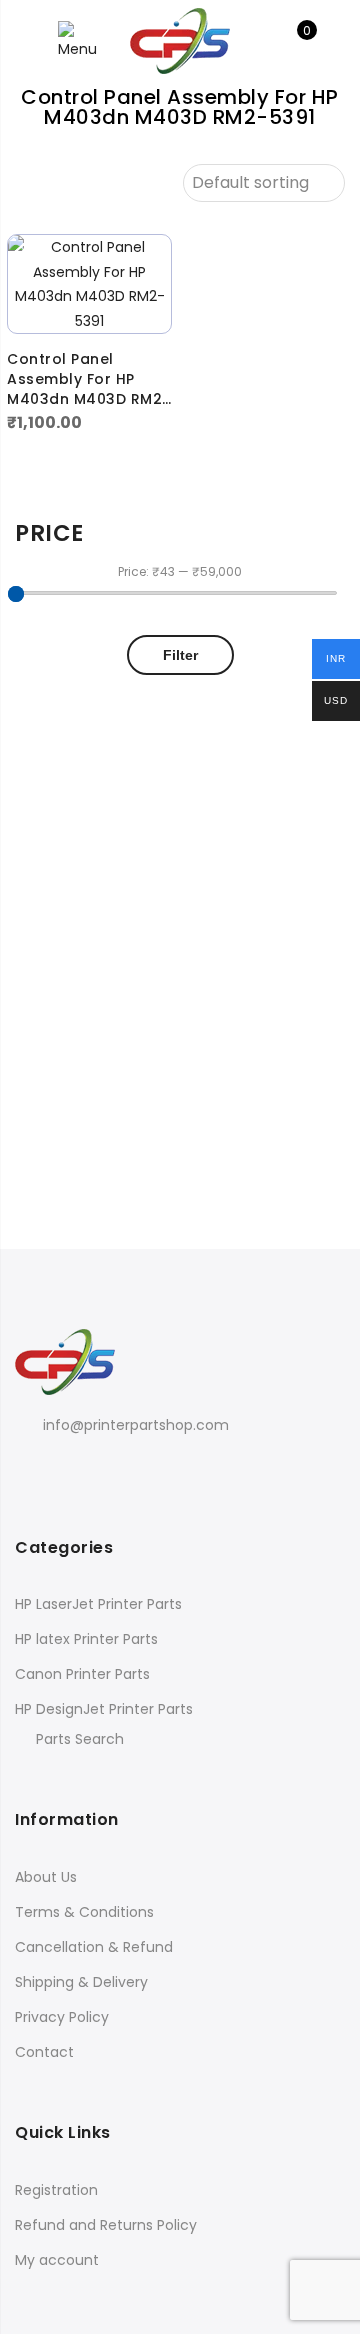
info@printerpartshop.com (136, 1425)
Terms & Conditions (84, 1912)
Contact (44, 2052)
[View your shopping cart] (292, 41)
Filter (180, 655)
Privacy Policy (62, 2017)
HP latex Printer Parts (86, 1639)
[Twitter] (74, 1469)
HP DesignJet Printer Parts (104, 1709)
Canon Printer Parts (82, 1674)
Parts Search (80, 1739)
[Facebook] (33, 1469)
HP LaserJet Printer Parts (98, 1604)
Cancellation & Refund (94, 1947)
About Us (46, 1877)
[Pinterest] (115, 1469)
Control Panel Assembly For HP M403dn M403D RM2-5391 (89, 379)
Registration (56, 2190)
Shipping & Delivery (81, 1982)
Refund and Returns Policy (106, 2225)
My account (57, 2260)
